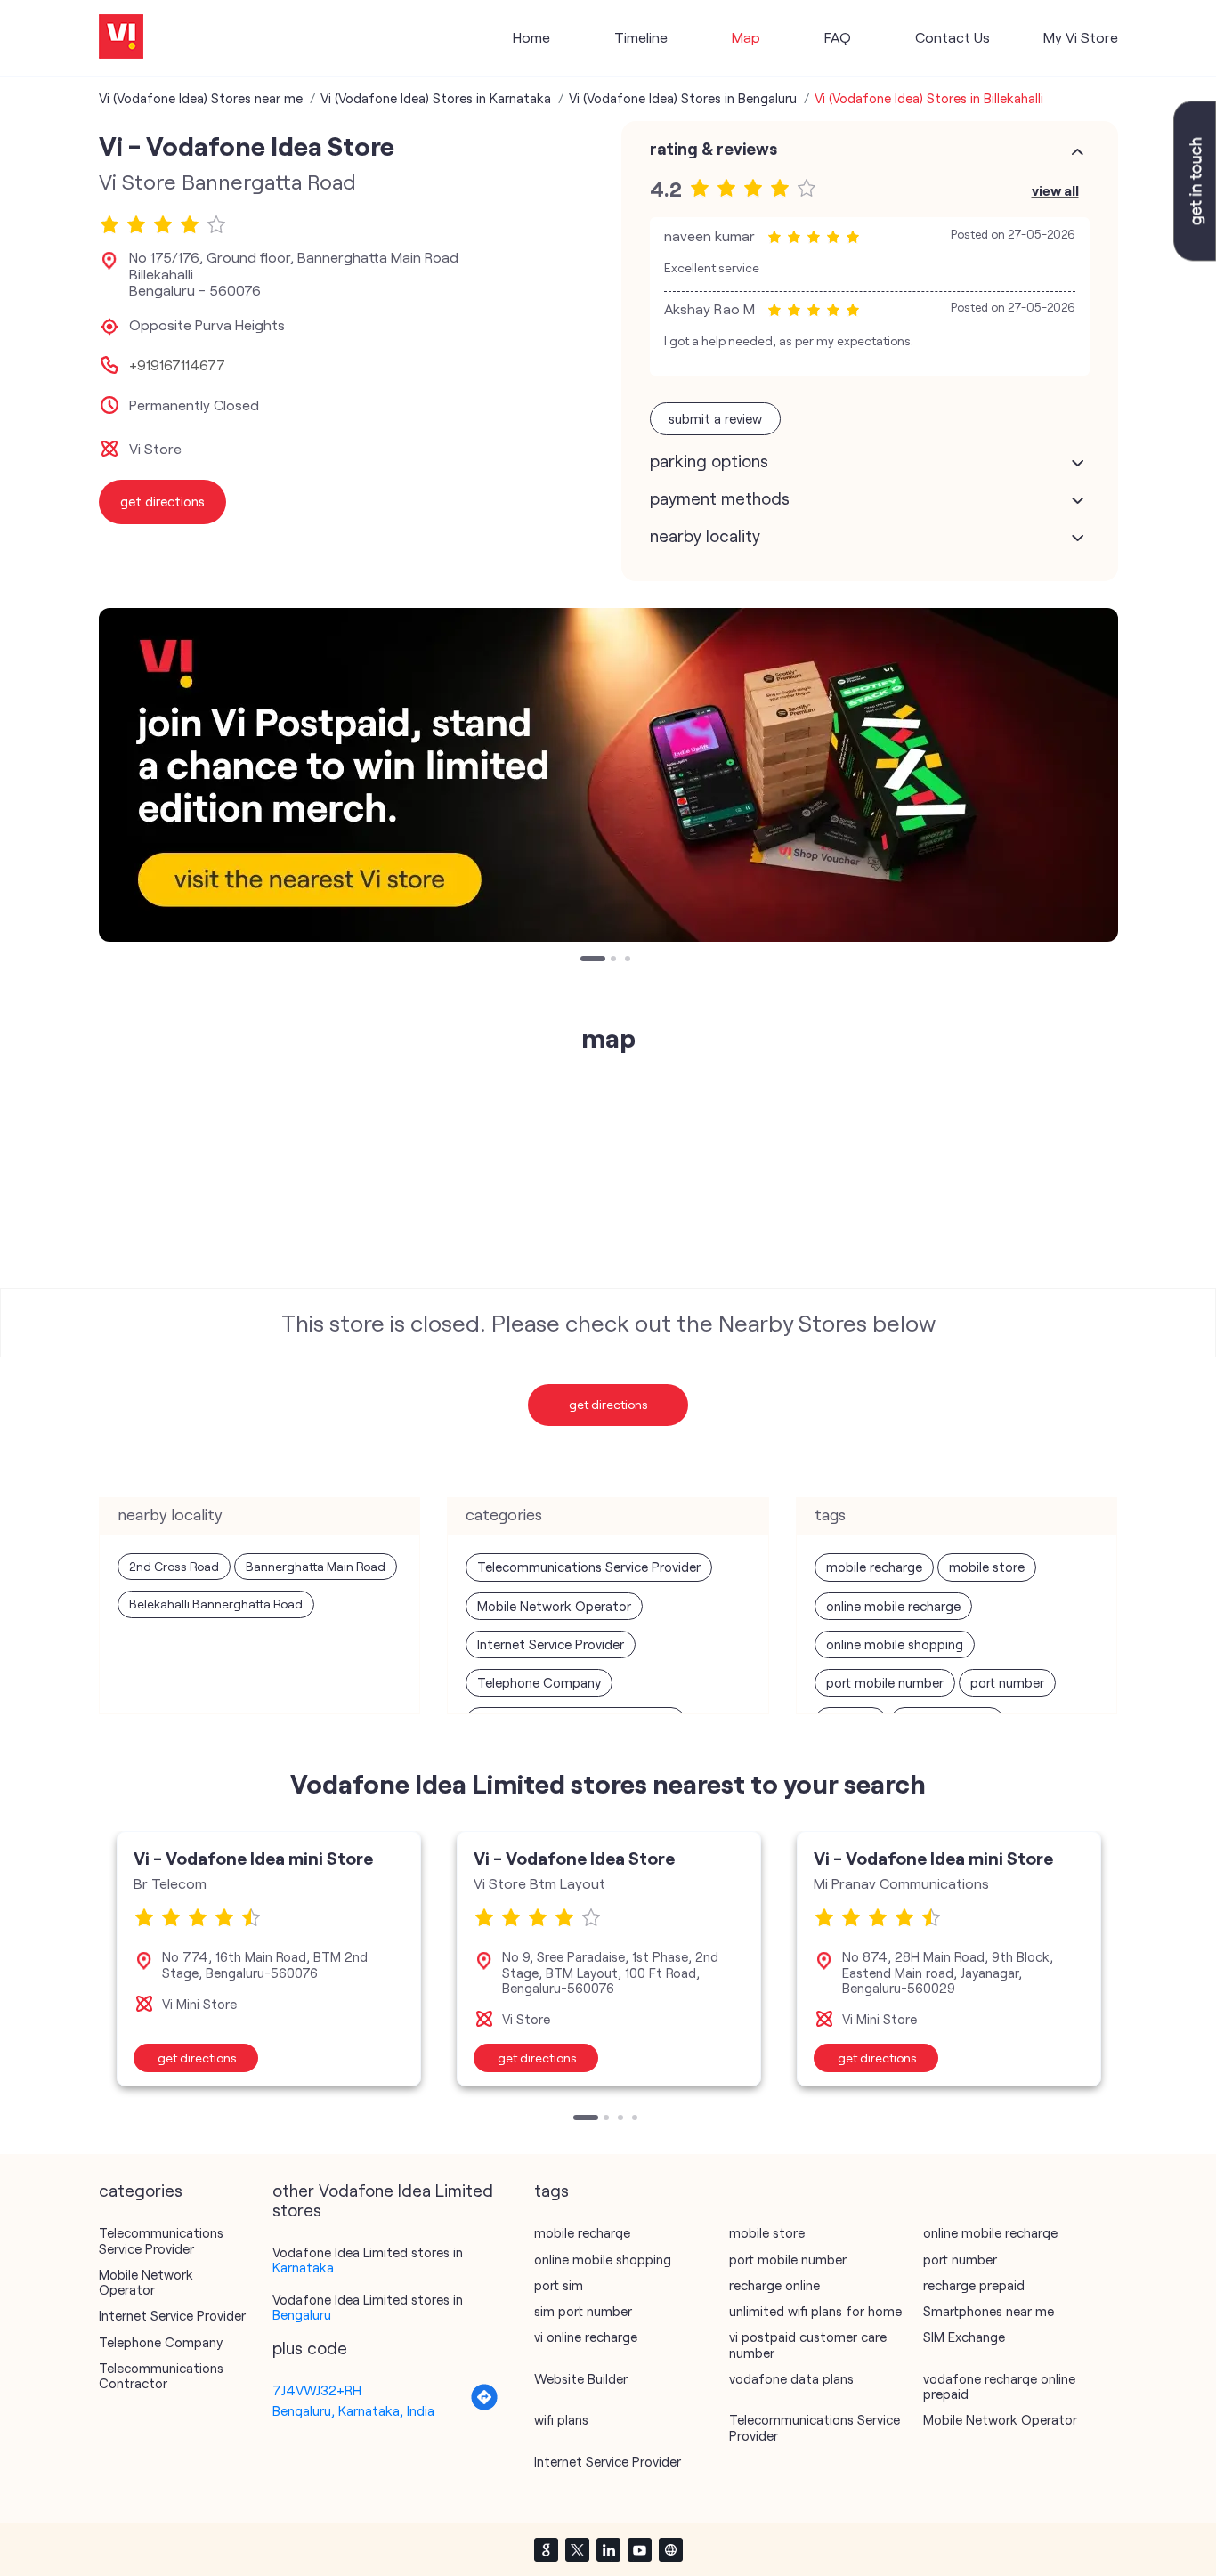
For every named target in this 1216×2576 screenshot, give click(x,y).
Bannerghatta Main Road (316, 1566)
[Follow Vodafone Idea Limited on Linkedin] (608, 2549)
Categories (141, 2191)
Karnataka (303, 2267)
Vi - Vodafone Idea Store (574, 1858)
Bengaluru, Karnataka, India (353, 2410)
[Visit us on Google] (546, 2549)
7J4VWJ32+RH (317, 2390)
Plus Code (310, 2348)
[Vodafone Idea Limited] (121, 38)
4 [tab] (636, 2119)
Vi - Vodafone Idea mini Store (253, 1858)
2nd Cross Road (174, 1566)
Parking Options (709, 461)
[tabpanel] (608, 775)
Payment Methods (720, 498)
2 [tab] (615, 960)
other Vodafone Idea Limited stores (383, 2200)
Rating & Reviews (713, 149)
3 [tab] (629, 960)
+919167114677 (177, 365)
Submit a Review (715, 418)
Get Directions (608, 1404)
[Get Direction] (484, 2406)
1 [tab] (585, 960)
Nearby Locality (705, 536)
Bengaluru (302, 2314)
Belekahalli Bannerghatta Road (216, 1604)
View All (1055, 190)
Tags (551, 2191)
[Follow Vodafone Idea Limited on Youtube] (639, 2549)
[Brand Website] (670, 2549)
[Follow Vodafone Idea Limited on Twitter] (577, 2549)
